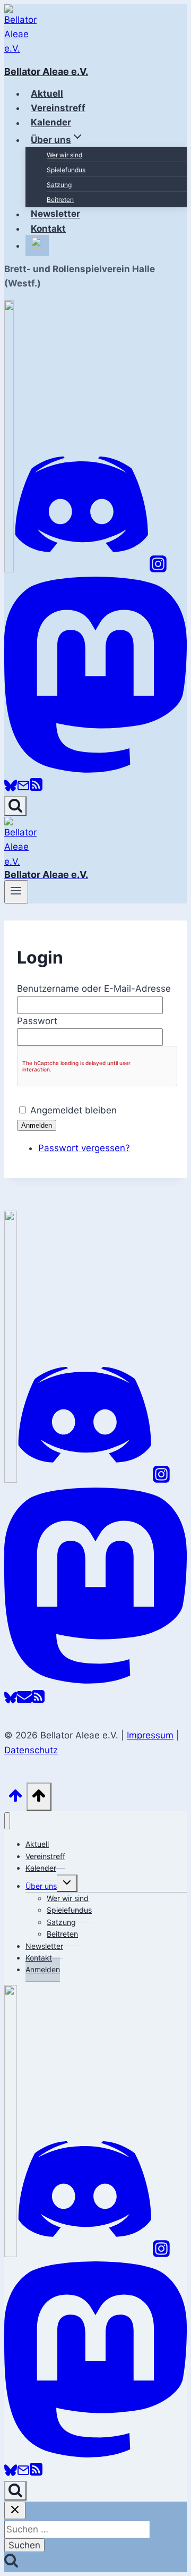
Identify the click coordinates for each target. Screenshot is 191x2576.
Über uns (41, 1886)
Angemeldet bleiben (73, 1110)
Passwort (37, 1021)
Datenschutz (31, 1750)
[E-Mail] (23, 789)
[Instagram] (158, 569)
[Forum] (9, 569)
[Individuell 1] (11, 2254)
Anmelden (37, 1125)
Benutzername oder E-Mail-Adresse (94, 989)
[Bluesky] (11, 789)
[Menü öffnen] (16, 892)
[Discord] (82, 569)
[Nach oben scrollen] (15, 1799)
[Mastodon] (95, 770)
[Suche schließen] (15, 2510)
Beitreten (60, 200)
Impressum (150, 1735)
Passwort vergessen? (84, 1148)
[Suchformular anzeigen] (15, 806)
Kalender (41, 1868)
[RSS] (36, 789)
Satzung (59, 185)
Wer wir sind (64, 155)
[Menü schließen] (7, 1821)
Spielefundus (66, 170)
